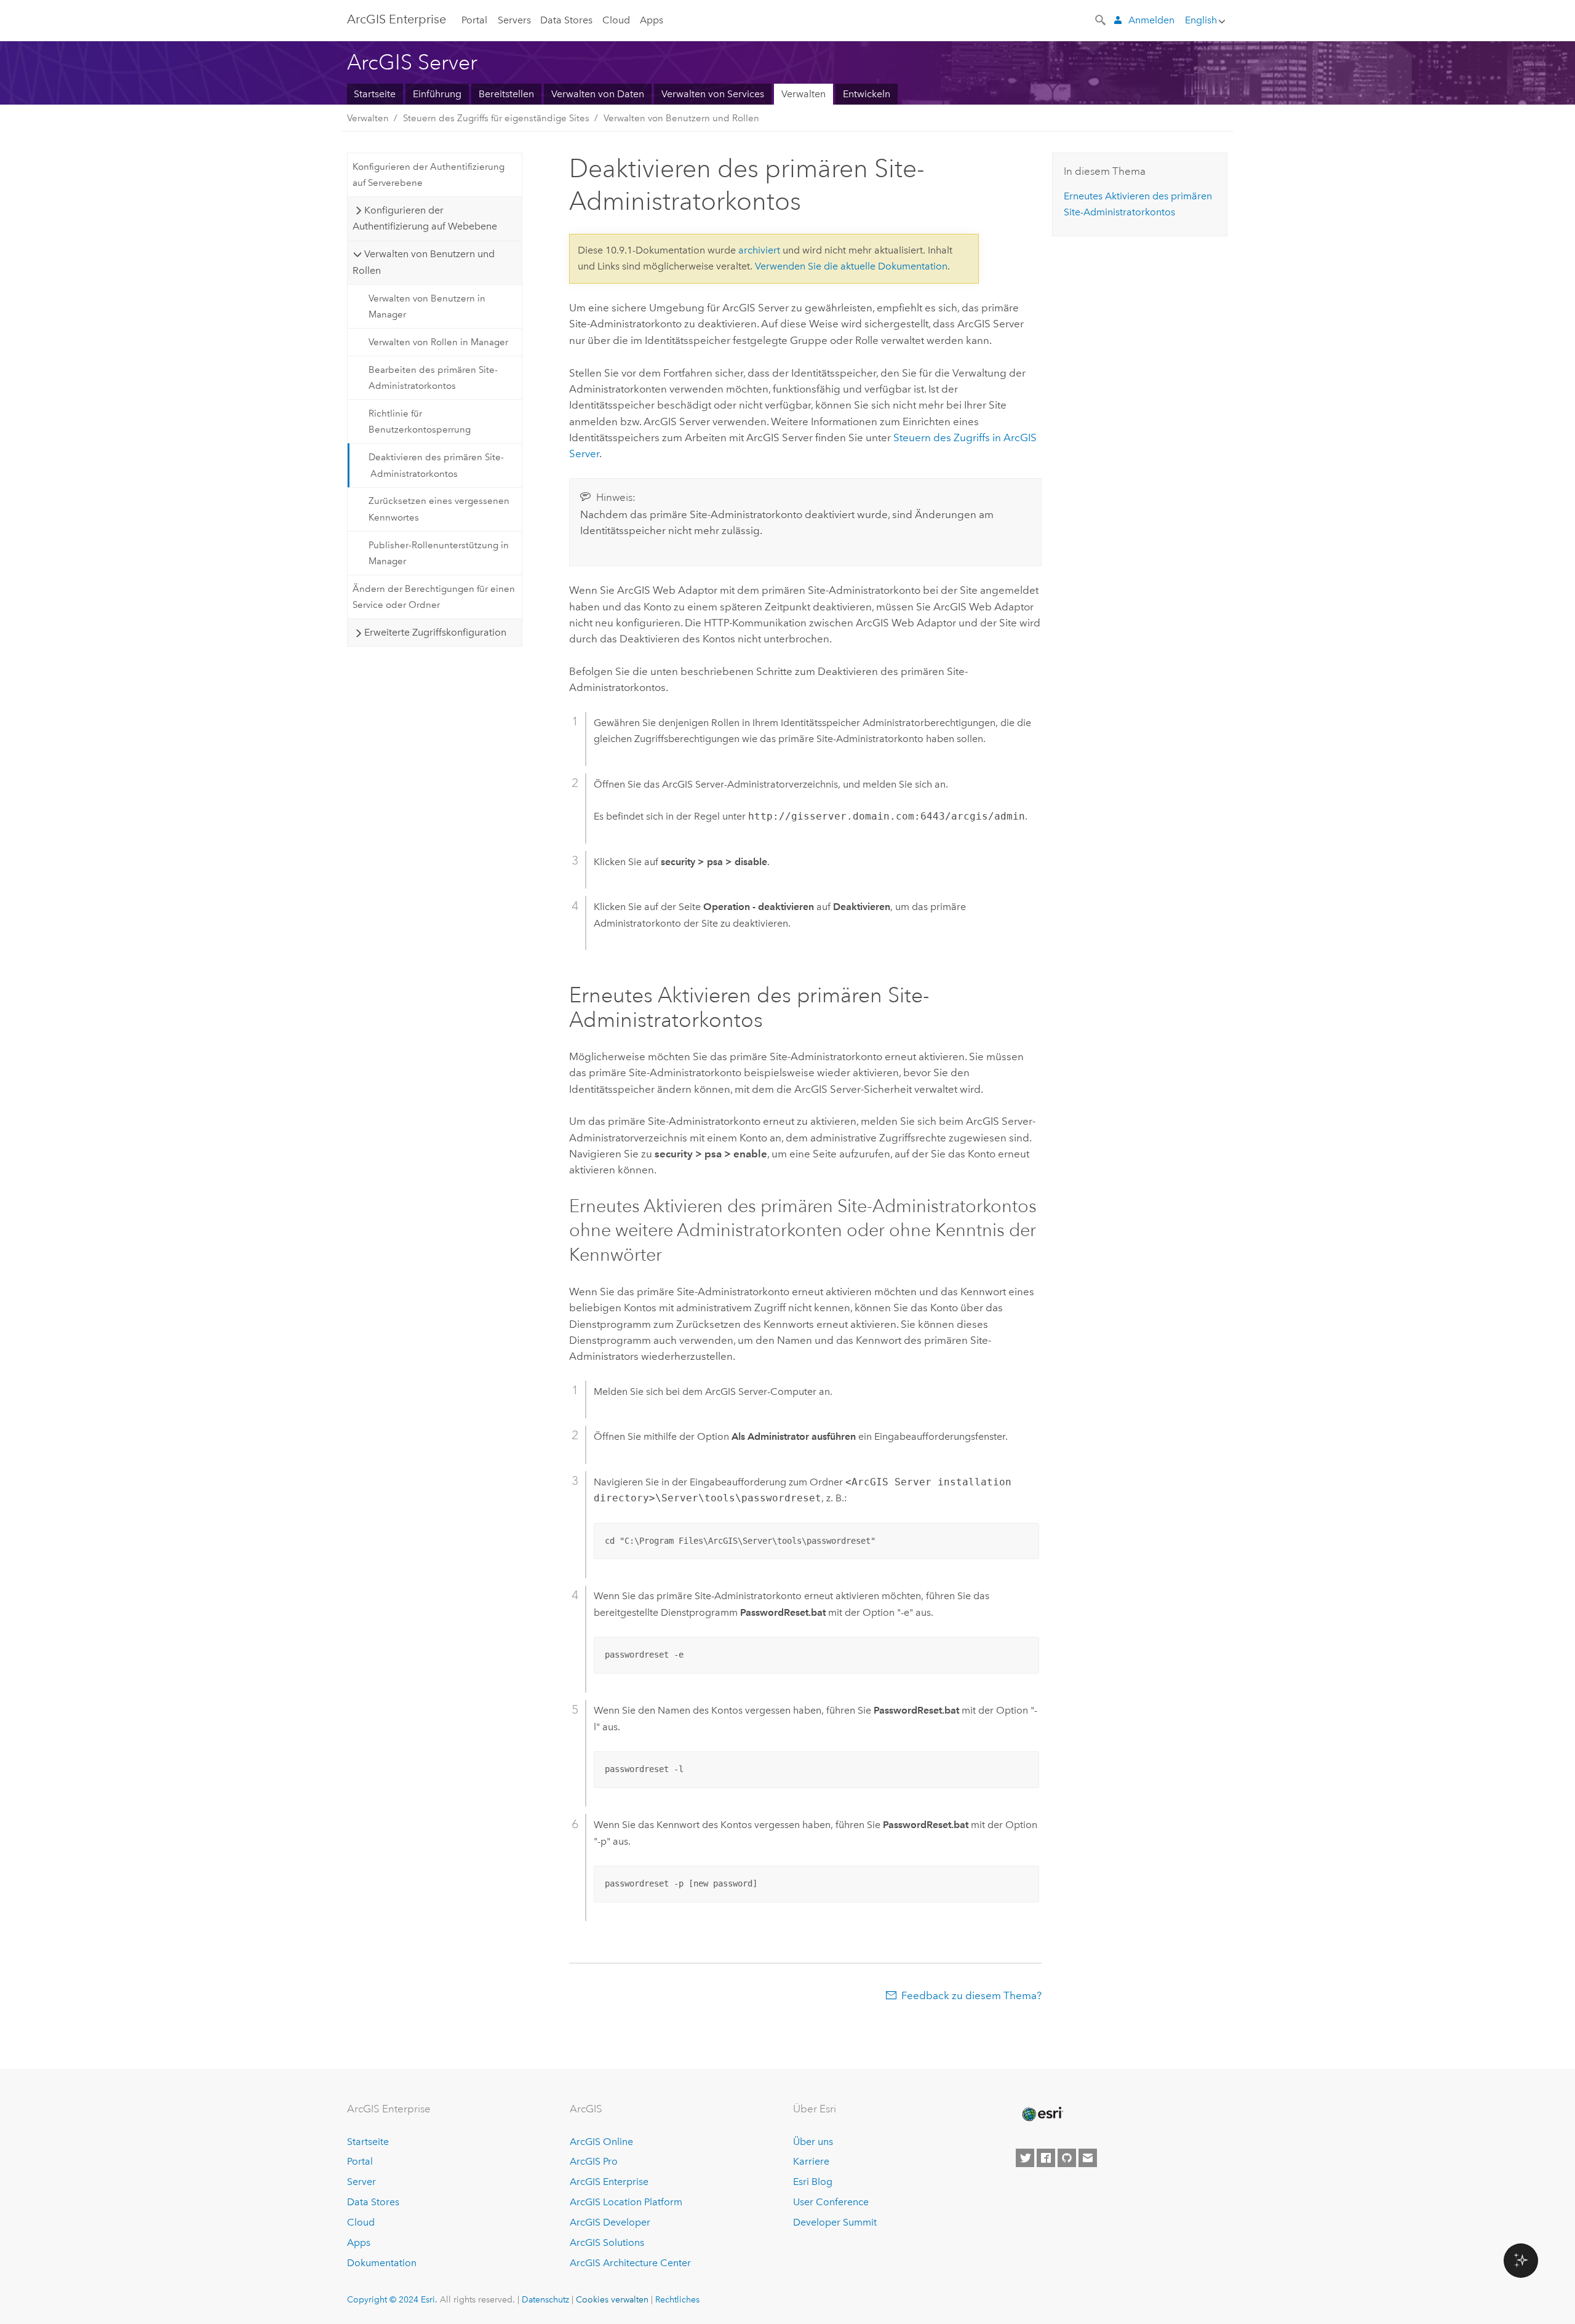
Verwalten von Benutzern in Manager (427, 306)
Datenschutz (545, 2299)
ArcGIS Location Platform (626, 2202)
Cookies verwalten (612, 2299)
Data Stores (566, 20)
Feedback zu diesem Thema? (971, 1995)
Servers (514, 20)
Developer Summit (835, 2222)
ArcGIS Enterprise (397, 19)
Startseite (375, 94)
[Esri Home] (1042, 2114)
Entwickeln (867, 94)
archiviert (759, 250)
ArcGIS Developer (610, 2222)
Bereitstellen (506, 94)
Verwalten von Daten (598, 94)
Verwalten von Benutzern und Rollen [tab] (423, 262)
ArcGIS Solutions (607, 2242)
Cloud (616, 20)
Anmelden (1151, 20)
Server (361, 2182)
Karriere (811, 2161)
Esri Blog (813, 2182)
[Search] (1101, 19)
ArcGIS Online (601, 2142)
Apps (652, 20)
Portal (474, 20)
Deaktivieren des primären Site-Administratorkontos (436, 465)
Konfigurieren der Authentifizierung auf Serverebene (429, 175)
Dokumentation (382, 2263)
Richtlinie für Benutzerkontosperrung (420, 421)
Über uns (813, 2142)
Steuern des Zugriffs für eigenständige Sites (496, 118)
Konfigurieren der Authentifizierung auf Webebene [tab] (425, 218)
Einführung (437, 94)
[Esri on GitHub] (1067, 2158)
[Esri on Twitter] (1025, 2158)
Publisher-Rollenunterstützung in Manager (439, 553)
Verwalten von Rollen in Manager (438, 342)
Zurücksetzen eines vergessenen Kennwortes (439, 509)
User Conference (831, 2202)
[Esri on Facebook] (1046, 2158)
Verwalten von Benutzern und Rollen (681, 118)
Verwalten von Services (713, 94)
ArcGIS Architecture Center (630, 2263)
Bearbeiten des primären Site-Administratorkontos (433, 378)
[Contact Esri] (1088, 2158)
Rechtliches (677, 2299)
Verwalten (803, 94)
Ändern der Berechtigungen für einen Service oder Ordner (434, 597)
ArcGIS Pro (594, 2161)
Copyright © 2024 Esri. (392, 2299)
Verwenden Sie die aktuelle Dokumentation (851, 266)
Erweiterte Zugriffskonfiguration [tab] (435, 632)
